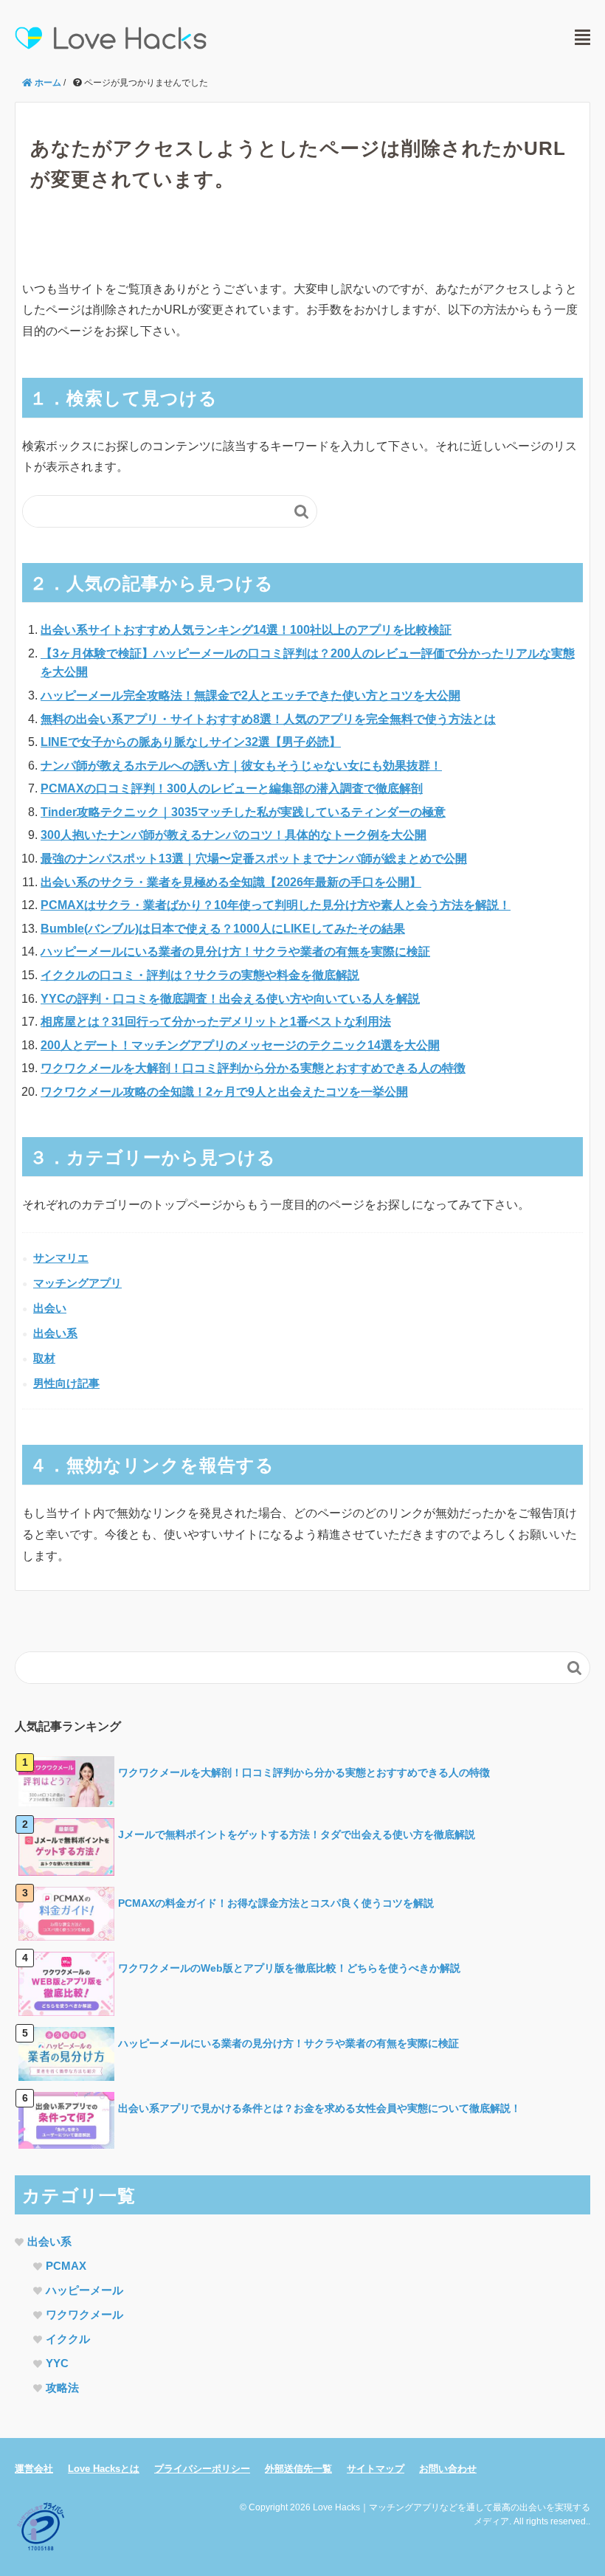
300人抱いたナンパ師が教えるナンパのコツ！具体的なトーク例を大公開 (234, 835)
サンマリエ (61, 1258)
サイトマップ (376, 2469)
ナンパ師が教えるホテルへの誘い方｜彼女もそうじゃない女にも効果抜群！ (241, 766)
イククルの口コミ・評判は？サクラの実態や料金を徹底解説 (200, 975)
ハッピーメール (84, 2290)
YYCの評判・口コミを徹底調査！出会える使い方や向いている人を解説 (230, 999)
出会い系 (55, 1333)
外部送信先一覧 (298, 2469)
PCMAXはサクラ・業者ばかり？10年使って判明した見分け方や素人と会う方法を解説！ (276, 905)
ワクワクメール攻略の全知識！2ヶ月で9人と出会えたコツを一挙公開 (224, 1092)
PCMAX (66, 2266)
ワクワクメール (84, 2314)
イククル (68, 2339)
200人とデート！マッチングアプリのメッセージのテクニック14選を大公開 (240, 1045)
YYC (57, 2363)
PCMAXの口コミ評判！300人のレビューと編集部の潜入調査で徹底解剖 (232, 788)
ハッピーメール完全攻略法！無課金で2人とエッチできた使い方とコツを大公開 (250, 695)
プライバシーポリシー (202, 2469)
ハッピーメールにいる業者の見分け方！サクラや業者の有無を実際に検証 (235, 952)
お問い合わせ (448, 2469)
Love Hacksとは (104, 2469)
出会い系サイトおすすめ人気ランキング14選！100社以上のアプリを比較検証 (246, 630)
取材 (44, 1358)
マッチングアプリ (77, 1283)
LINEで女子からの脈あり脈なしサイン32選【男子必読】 (191, 742)
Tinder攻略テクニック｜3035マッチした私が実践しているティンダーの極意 (243, 812)
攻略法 (62, 2387)
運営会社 (34, 2469)
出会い (50, 1308)
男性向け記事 (66, 1383)
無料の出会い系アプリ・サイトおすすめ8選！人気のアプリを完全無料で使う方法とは (268, 719)
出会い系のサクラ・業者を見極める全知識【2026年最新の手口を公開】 (231, 882)
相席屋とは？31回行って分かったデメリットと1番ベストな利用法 (216, 1022)
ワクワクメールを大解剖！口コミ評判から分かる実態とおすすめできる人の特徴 (253, 1068)
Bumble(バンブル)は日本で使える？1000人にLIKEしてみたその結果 (223, 929)
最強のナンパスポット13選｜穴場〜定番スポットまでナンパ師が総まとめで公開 (254, 859)
